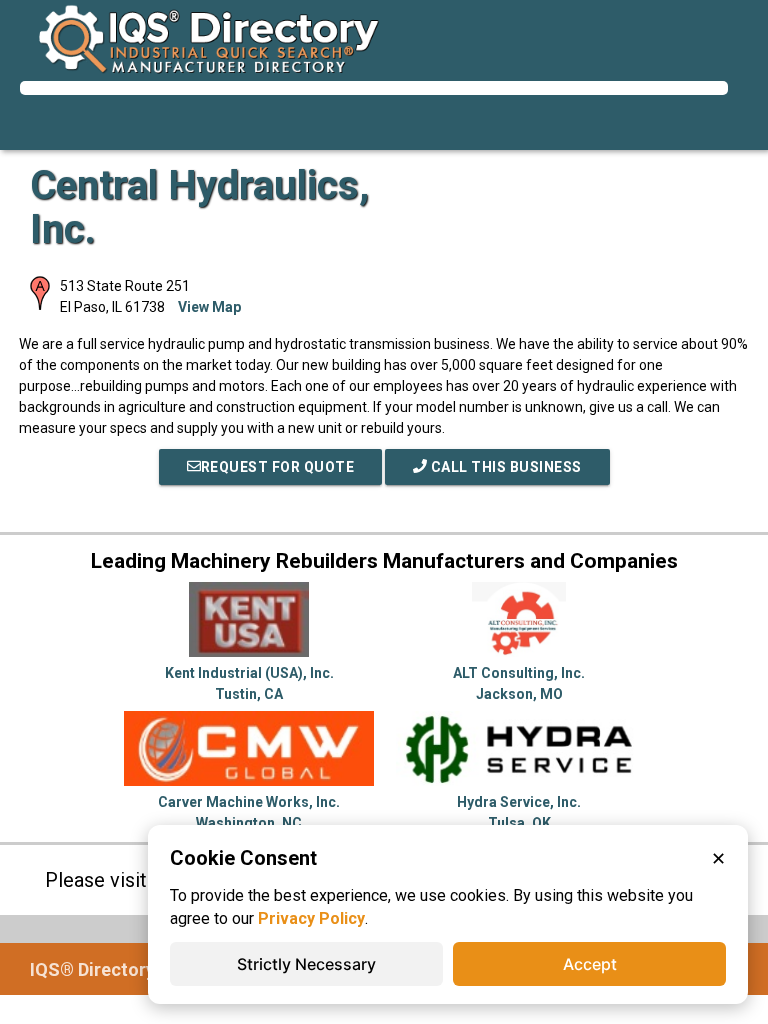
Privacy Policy (311, 918)
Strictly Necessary (306, 964)
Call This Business (504, 467)
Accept (590, 964)
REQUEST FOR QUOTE (278, 467)
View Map (209, 307)
